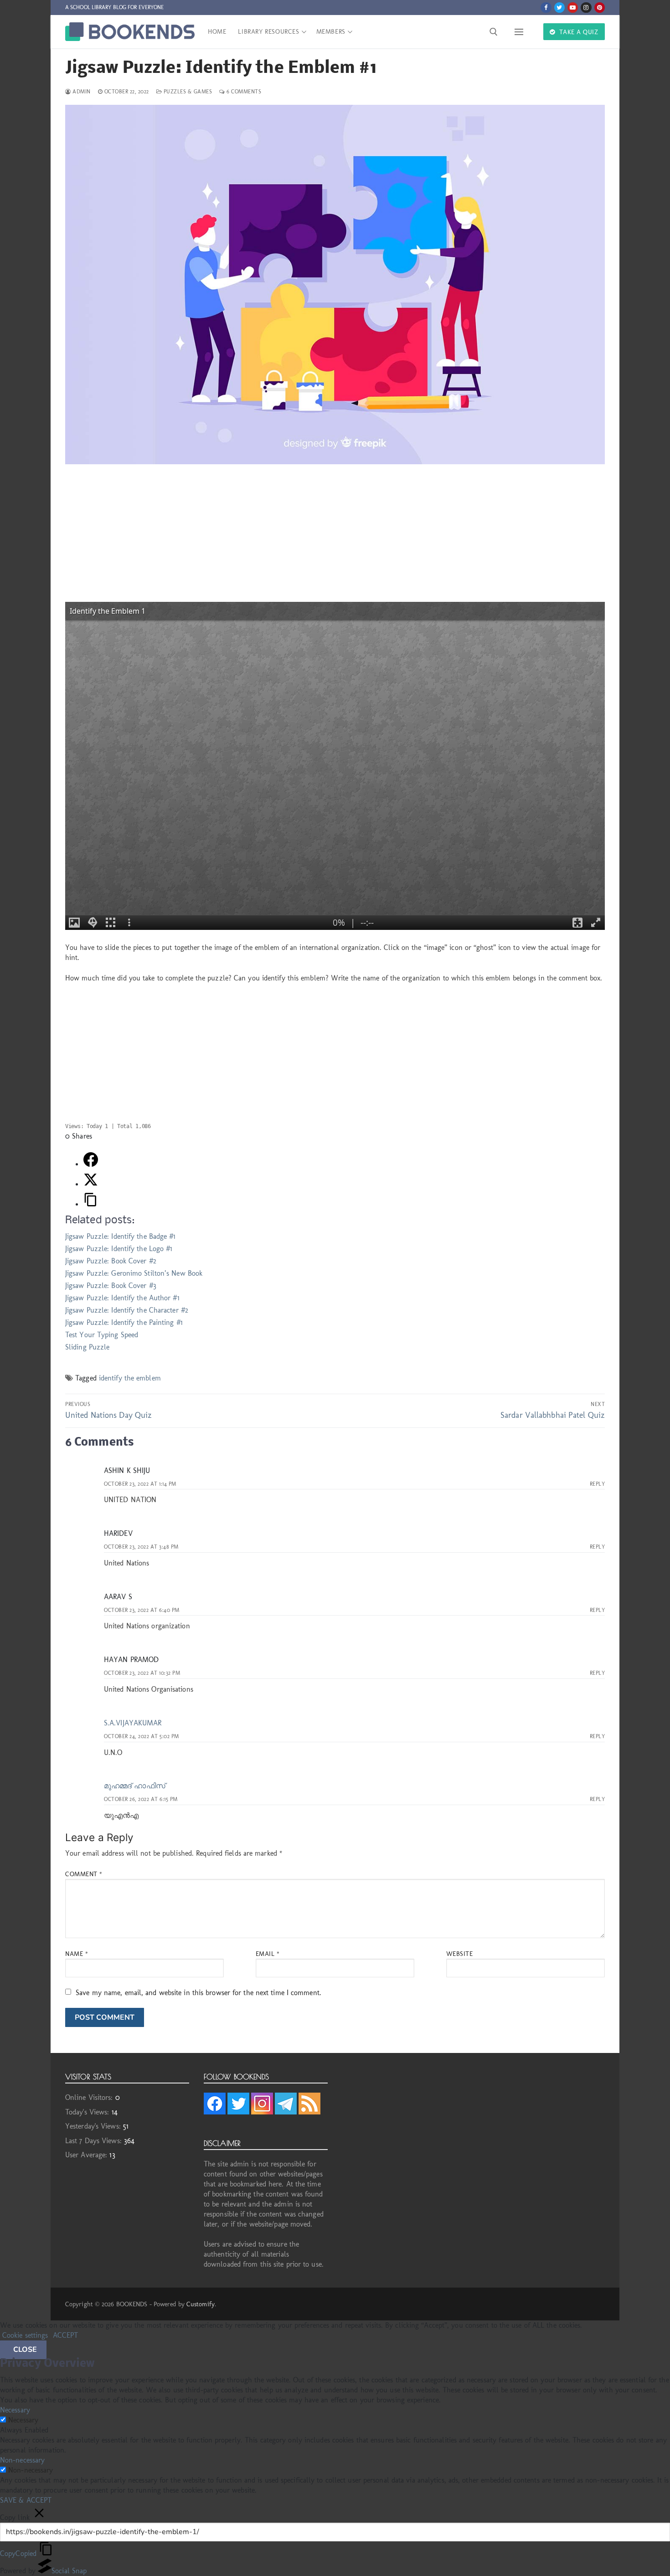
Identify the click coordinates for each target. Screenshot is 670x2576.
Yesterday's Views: (94, 2126)
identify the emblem (130, 1378)
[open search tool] (494, 32)
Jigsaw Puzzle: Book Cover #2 (111, 1261)
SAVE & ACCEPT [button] (26, 2500)
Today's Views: (88, 2112)
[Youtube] (573, 8)
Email (268, 1954)
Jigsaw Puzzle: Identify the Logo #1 (119, 1249)
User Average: (87, 2155)
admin (81, 92)
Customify (201, 2304)
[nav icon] (521, 32)
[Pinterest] (600, 8)
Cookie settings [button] (25, 2335)
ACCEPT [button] (66, 2335)
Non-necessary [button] (22, 2460)
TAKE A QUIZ (578, 32)
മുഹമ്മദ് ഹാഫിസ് (135, 1786)
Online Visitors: (90, 2097)
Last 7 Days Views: (95, 2141)
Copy (18, 2553)
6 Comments (243, 92)
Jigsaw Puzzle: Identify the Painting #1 (124, 1322)
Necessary (23, 2420)
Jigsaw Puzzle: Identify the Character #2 (127, 1310)
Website (460, 1954)
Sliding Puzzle (87, 1347)
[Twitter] (559, 8)
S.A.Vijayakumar (133, 1723)
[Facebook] (546, 8)
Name (77, 1954)
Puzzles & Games (187, 92)
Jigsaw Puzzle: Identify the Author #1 (122, 1298)
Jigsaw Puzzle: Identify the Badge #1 (121, 1236)
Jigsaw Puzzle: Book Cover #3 (111, 1285)
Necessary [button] (15, 2410)
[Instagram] (586, 8)
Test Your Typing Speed (102, 1335)
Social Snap (69, 2571)
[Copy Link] (91, 1204)
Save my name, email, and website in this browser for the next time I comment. (198, 1993)
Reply (598, 1484)
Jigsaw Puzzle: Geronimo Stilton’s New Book (134, 1273)
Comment (84, 1874)
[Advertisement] (335, 538)
